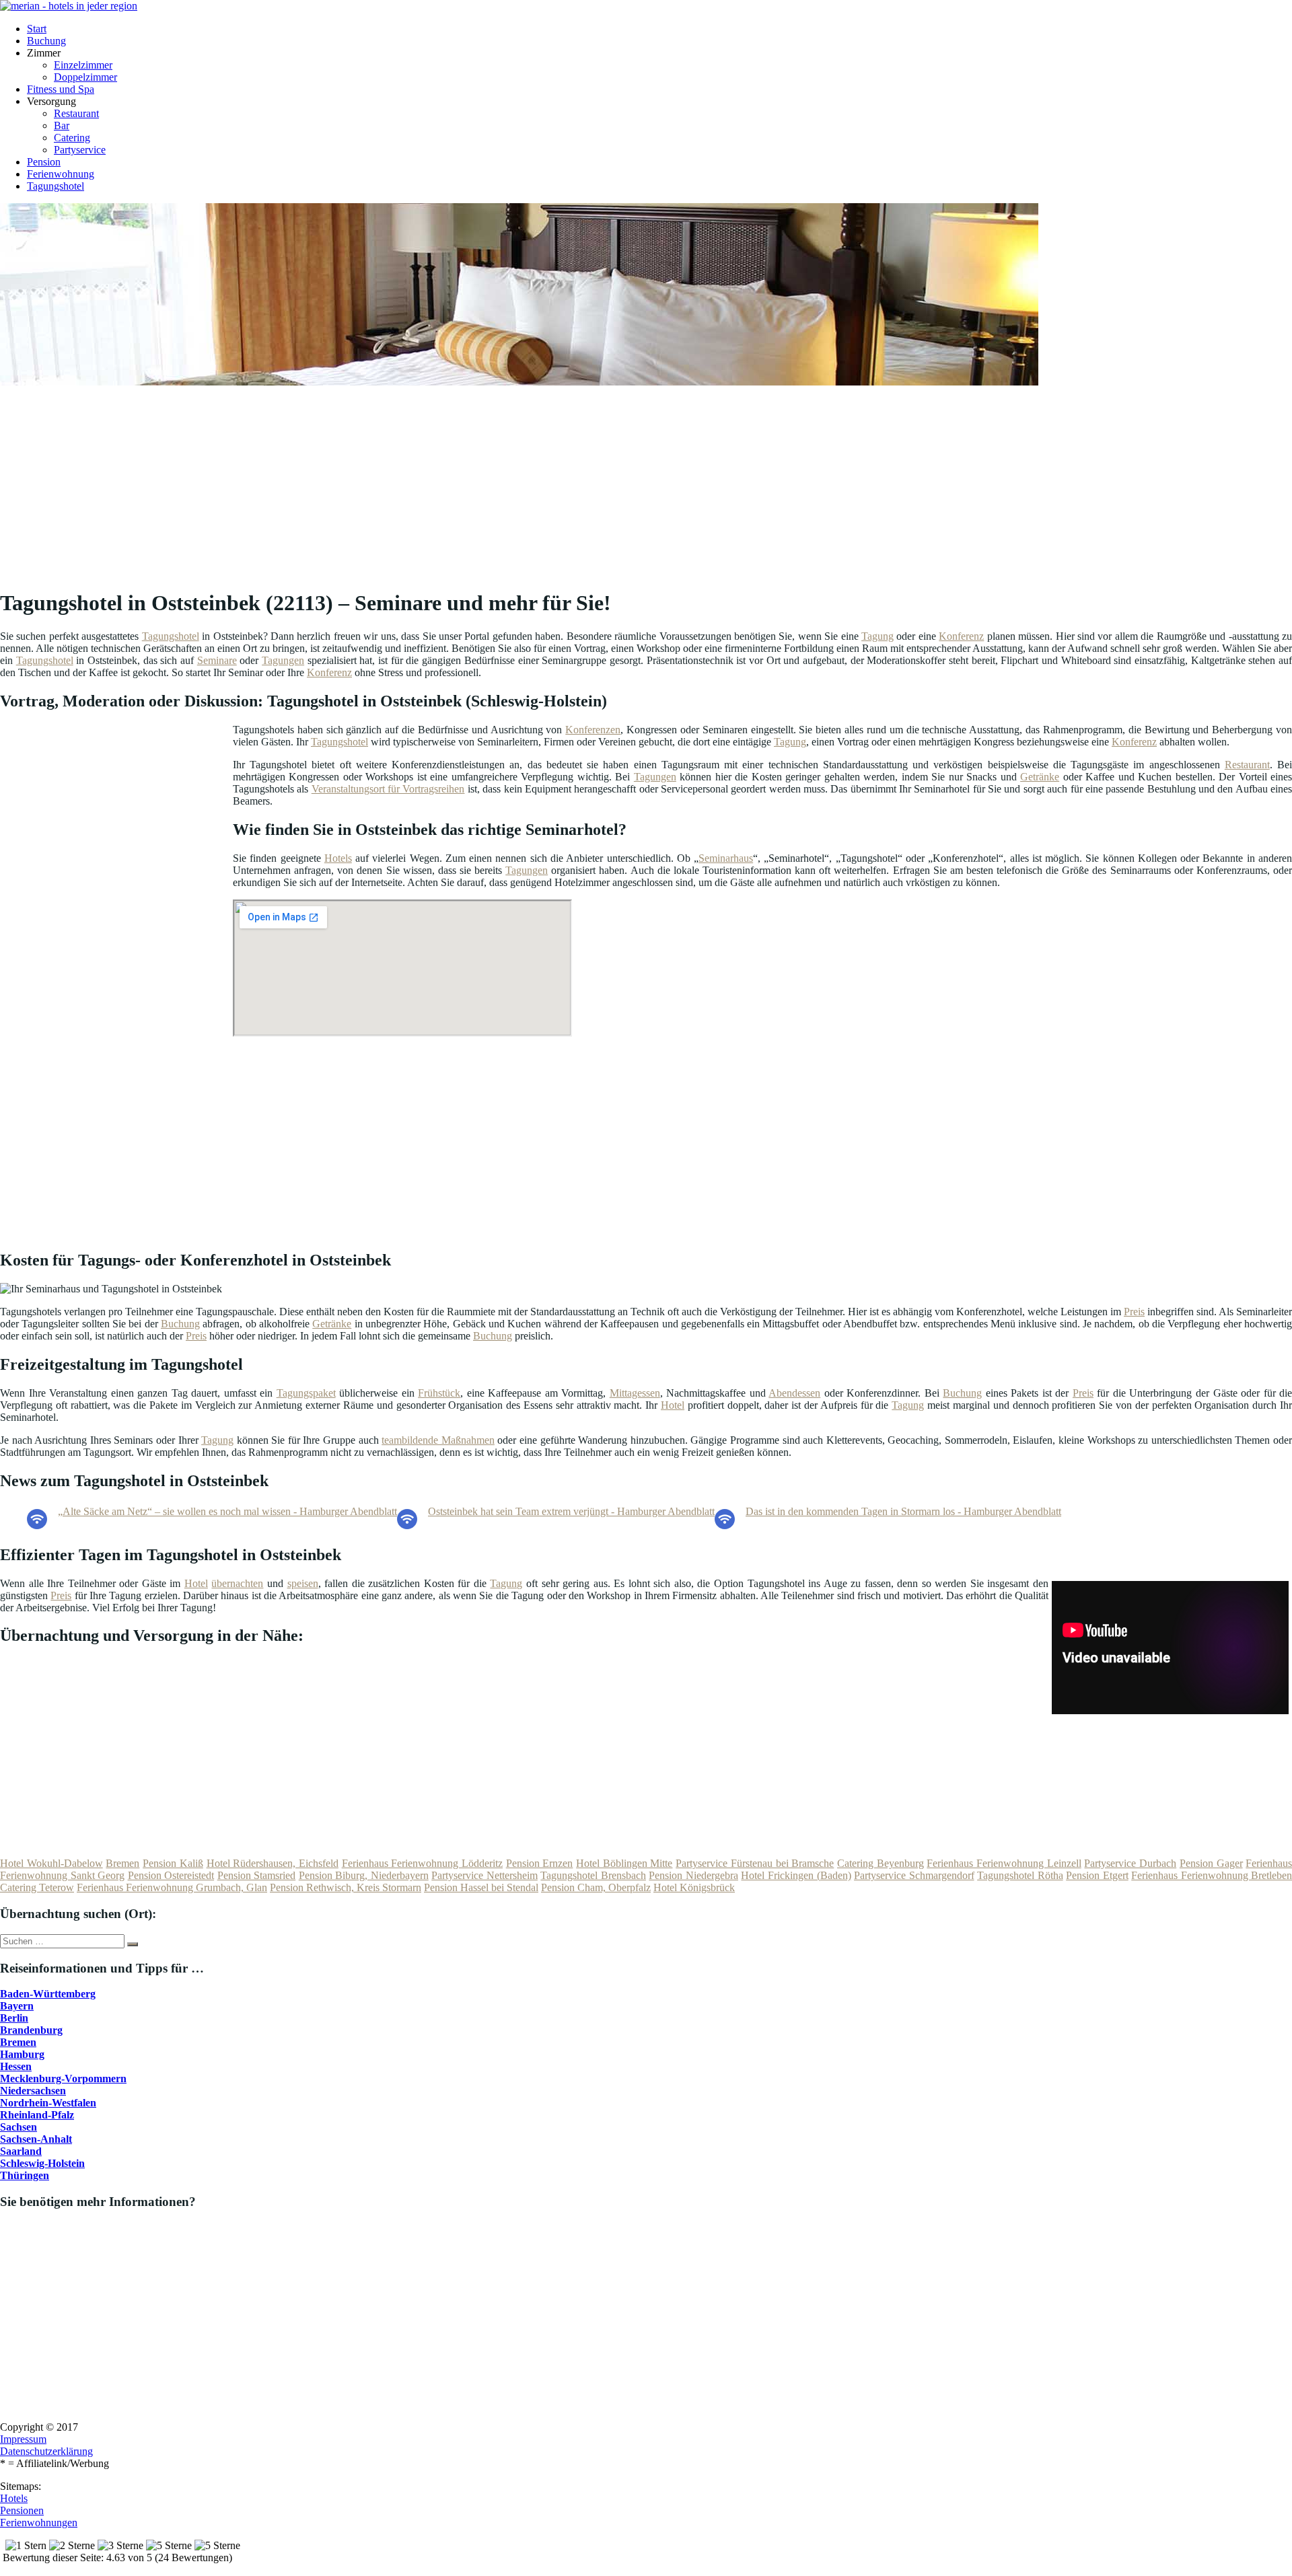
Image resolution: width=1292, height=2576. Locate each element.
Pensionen (22, 2510)
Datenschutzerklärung (46, 2451)
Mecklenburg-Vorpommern (63, 2078)
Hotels (338, 858)
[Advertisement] (414, 482)
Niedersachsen (33, 2091)
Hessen (16, 2066)
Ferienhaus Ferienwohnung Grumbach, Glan (172, 1887)
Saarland (21, 2151)
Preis (1134, 1312)
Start (37, 29)
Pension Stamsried (257, 1875)
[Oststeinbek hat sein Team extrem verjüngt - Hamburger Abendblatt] (407, 1525)
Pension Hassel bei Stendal (481, 1887)
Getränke (1040, 777)
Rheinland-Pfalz (37, 2115)
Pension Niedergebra (693, 1875)
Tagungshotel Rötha (1020, 1875)
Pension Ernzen (540, 1863)
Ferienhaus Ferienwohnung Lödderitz (422, 1863)
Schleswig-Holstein (42, 2163)
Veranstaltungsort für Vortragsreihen (388, 789)
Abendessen (794, 1393)
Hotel (673, 1405)
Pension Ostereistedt (171, 1875)
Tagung (877, 636)
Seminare (217, 660)
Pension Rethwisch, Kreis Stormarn (346, 1887)
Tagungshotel (56, 186)
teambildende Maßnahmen (438, 1440)
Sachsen (19, 2127)
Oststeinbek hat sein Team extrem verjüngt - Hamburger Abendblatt (571, 1511)
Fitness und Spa (61, 89)
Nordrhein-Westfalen (48, 2103)
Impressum (23, 2439)
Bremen (122, 1863)
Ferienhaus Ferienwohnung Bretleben (1212, 1875)
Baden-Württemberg (48, 1994)
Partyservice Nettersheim (485, 1875)
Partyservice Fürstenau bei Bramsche (755, 1863)
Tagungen (283, 660)
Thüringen (25, 2175)
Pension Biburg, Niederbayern (364, 1875)
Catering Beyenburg (881, 1863)
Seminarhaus (726, 858)
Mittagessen (635, 1393)
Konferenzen (593, 730)
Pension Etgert (1097, 1875)
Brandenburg (31, 2030)
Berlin (14, 2018)
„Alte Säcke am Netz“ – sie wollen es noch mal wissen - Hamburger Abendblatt (227, 1511)
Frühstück (439, 1393)
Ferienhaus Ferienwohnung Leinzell (1004, 1863)
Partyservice (80, 150)
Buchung (46, 41)
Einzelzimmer (83, 65)
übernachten (237, 1583)
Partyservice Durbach (1130, 1863)
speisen (303, 1583)
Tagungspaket (306, 1393)
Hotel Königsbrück (694, 1887)
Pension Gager (1211, 1863)
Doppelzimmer (85, 77)
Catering (72, 138)
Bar (62, 125)
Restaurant (76, 113)
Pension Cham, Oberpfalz (596, 1887)
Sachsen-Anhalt (36, 2139)
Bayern (17, 2006)
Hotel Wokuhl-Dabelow (51, 1863)
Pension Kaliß (173, 1863)
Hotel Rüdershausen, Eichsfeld (273, 1863)
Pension (44, 162)
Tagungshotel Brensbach (593, 1875)
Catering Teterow (37, 1887)
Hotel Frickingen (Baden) (796, 1875)
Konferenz (961, 636)
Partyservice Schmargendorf (914, 1875)
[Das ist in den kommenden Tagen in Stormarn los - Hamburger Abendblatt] (725, 1525)
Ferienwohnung (61, 174)
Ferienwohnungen (39, 2523)
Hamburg (22, 2054)
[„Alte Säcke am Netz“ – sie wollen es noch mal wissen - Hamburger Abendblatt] (37, 1525)
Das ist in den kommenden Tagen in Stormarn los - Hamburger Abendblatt (903, 1511)
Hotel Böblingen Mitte (624, 1863)
